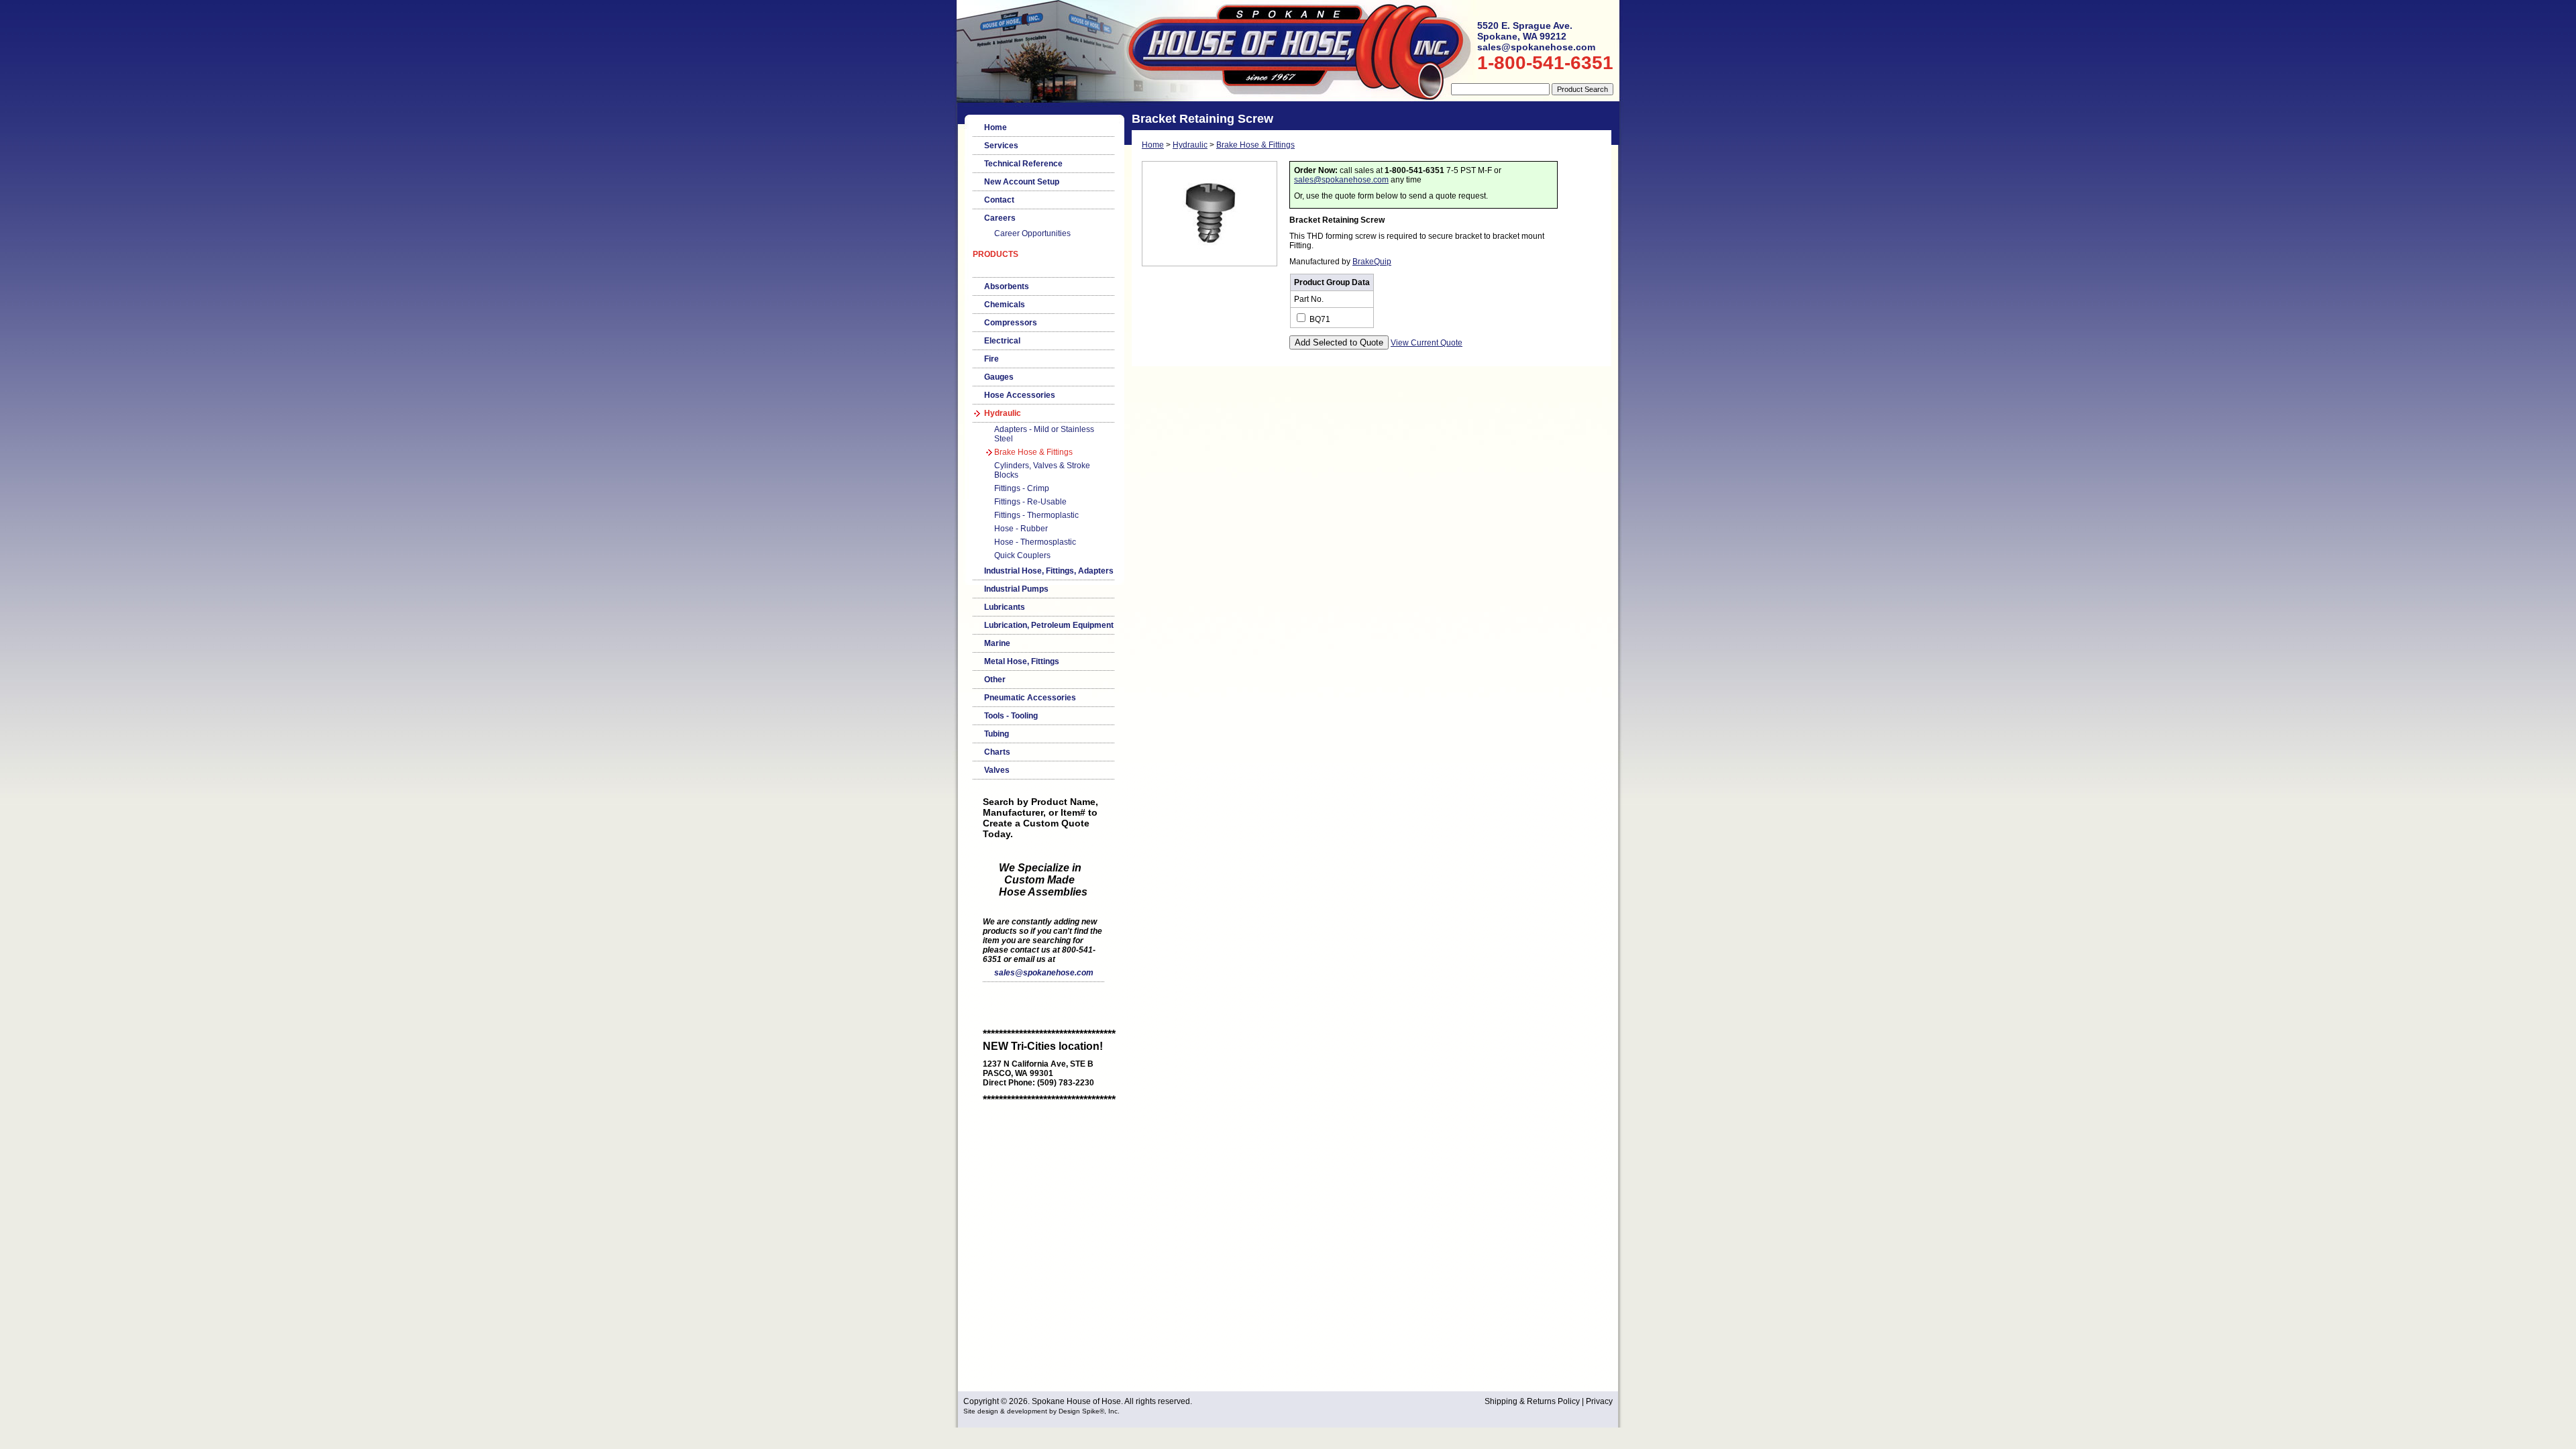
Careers (1000, 218)
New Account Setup (1022, 182)
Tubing (997, 734)
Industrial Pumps (1016, 589)
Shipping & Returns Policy (1532, 1401)
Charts (997, 752)
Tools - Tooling (1011, 716)
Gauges (999, 377)
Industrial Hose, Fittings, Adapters (1049, 571)
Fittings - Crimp (1022, 488)
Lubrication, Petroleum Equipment (1049, 625)
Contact (999, 200)
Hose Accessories (1020, 395)
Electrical (1002, 341)
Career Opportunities (1032, 233)
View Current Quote (1427, 343)
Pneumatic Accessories (1030, 698)
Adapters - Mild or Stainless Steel (1044, 434)
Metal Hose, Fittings (1022, 661)
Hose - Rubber (1021, 529)
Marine (997, 643)
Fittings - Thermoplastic (1036, 515)
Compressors (1011, 323)
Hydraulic (1003, 413)
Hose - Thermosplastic (1035, 542)
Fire (991, 359)
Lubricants (1005, 607)
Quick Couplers (1022, 555)
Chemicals (1005, 305)
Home (996, 127)
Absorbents (1007, 286)
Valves (997, 770)
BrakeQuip (1372, 262)
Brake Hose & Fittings (1033, 452)
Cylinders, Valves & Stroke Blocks (1042, 470)
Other (995, 680)
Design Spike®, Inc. (1089, 1411)
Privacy (1599, 1401)
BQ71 (1319, 319)
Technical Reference (1023, 164)
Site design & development (1005, 1411)
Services (1001, 146)
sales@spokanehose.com (1044, 973)
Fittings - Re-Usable (1030, 502)
